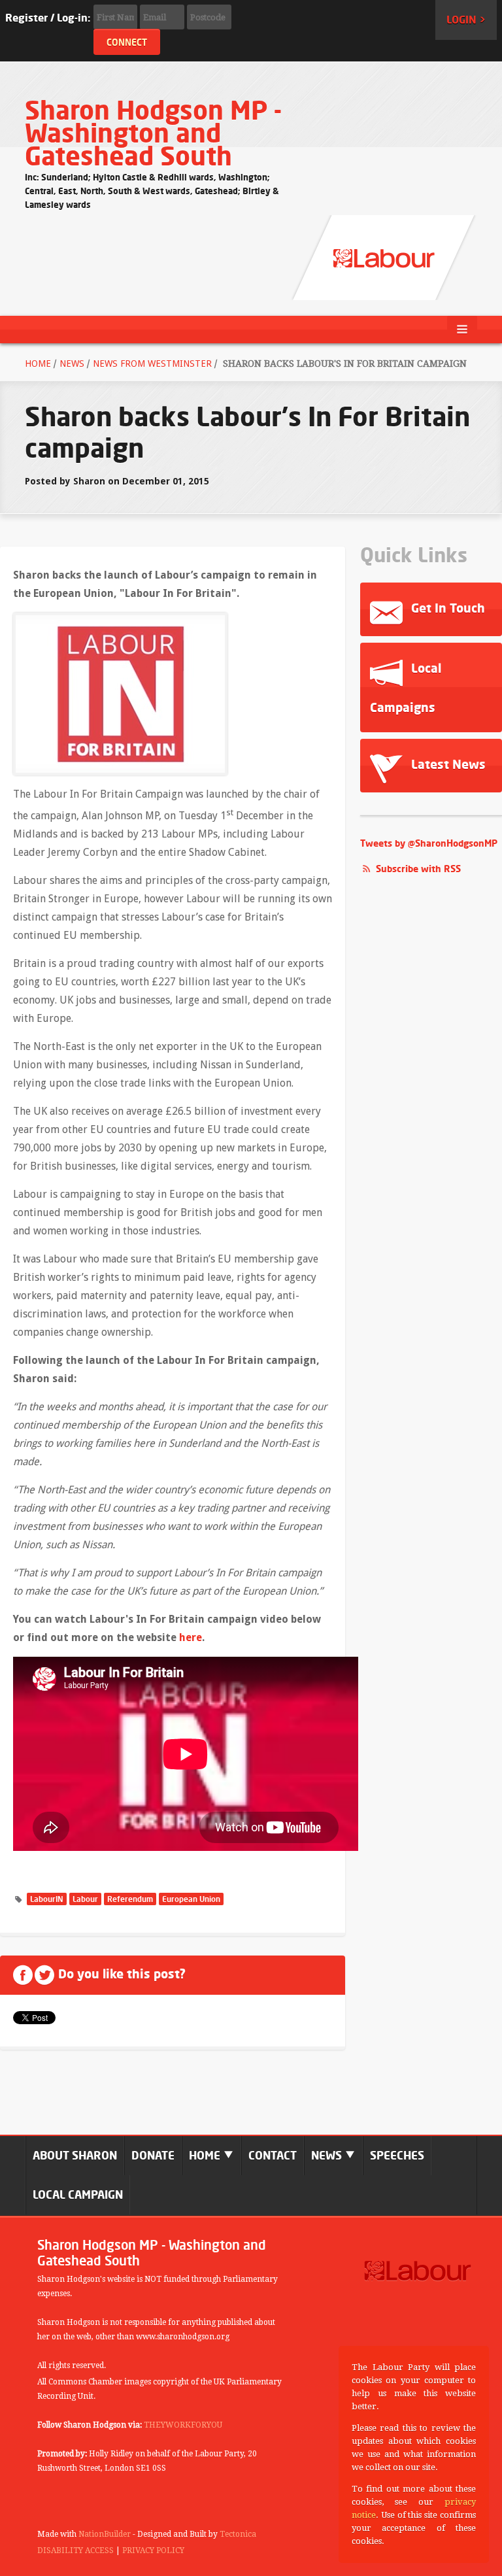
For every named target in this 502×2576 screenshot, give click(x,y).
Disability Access (75, 2551)
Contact (273, 2155)
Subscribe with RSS (418, 869)
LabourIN (47, 1899)
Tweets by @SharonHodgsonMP (429, 843)
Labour (85, 1899)
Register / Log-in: (48, 18)
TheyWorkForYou (183, 2425)
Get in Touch (446, 608)
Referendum (130, 1899)
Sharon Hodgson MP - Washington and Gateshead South (153, 133)
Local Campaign (78, 2195)
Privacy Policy (153, 2551)
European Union (191, 1899)
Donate (153, 2155)
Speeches (397, 2155)
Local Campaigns (406, 687)
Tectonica (238, 2534)
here (191, 1637)
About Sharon (75, 2155)
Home (38, 364)
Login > (466, 20)
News (72, 364)
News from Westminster (152, 364)
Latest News (447, 764)
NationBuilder (105, 2534)
